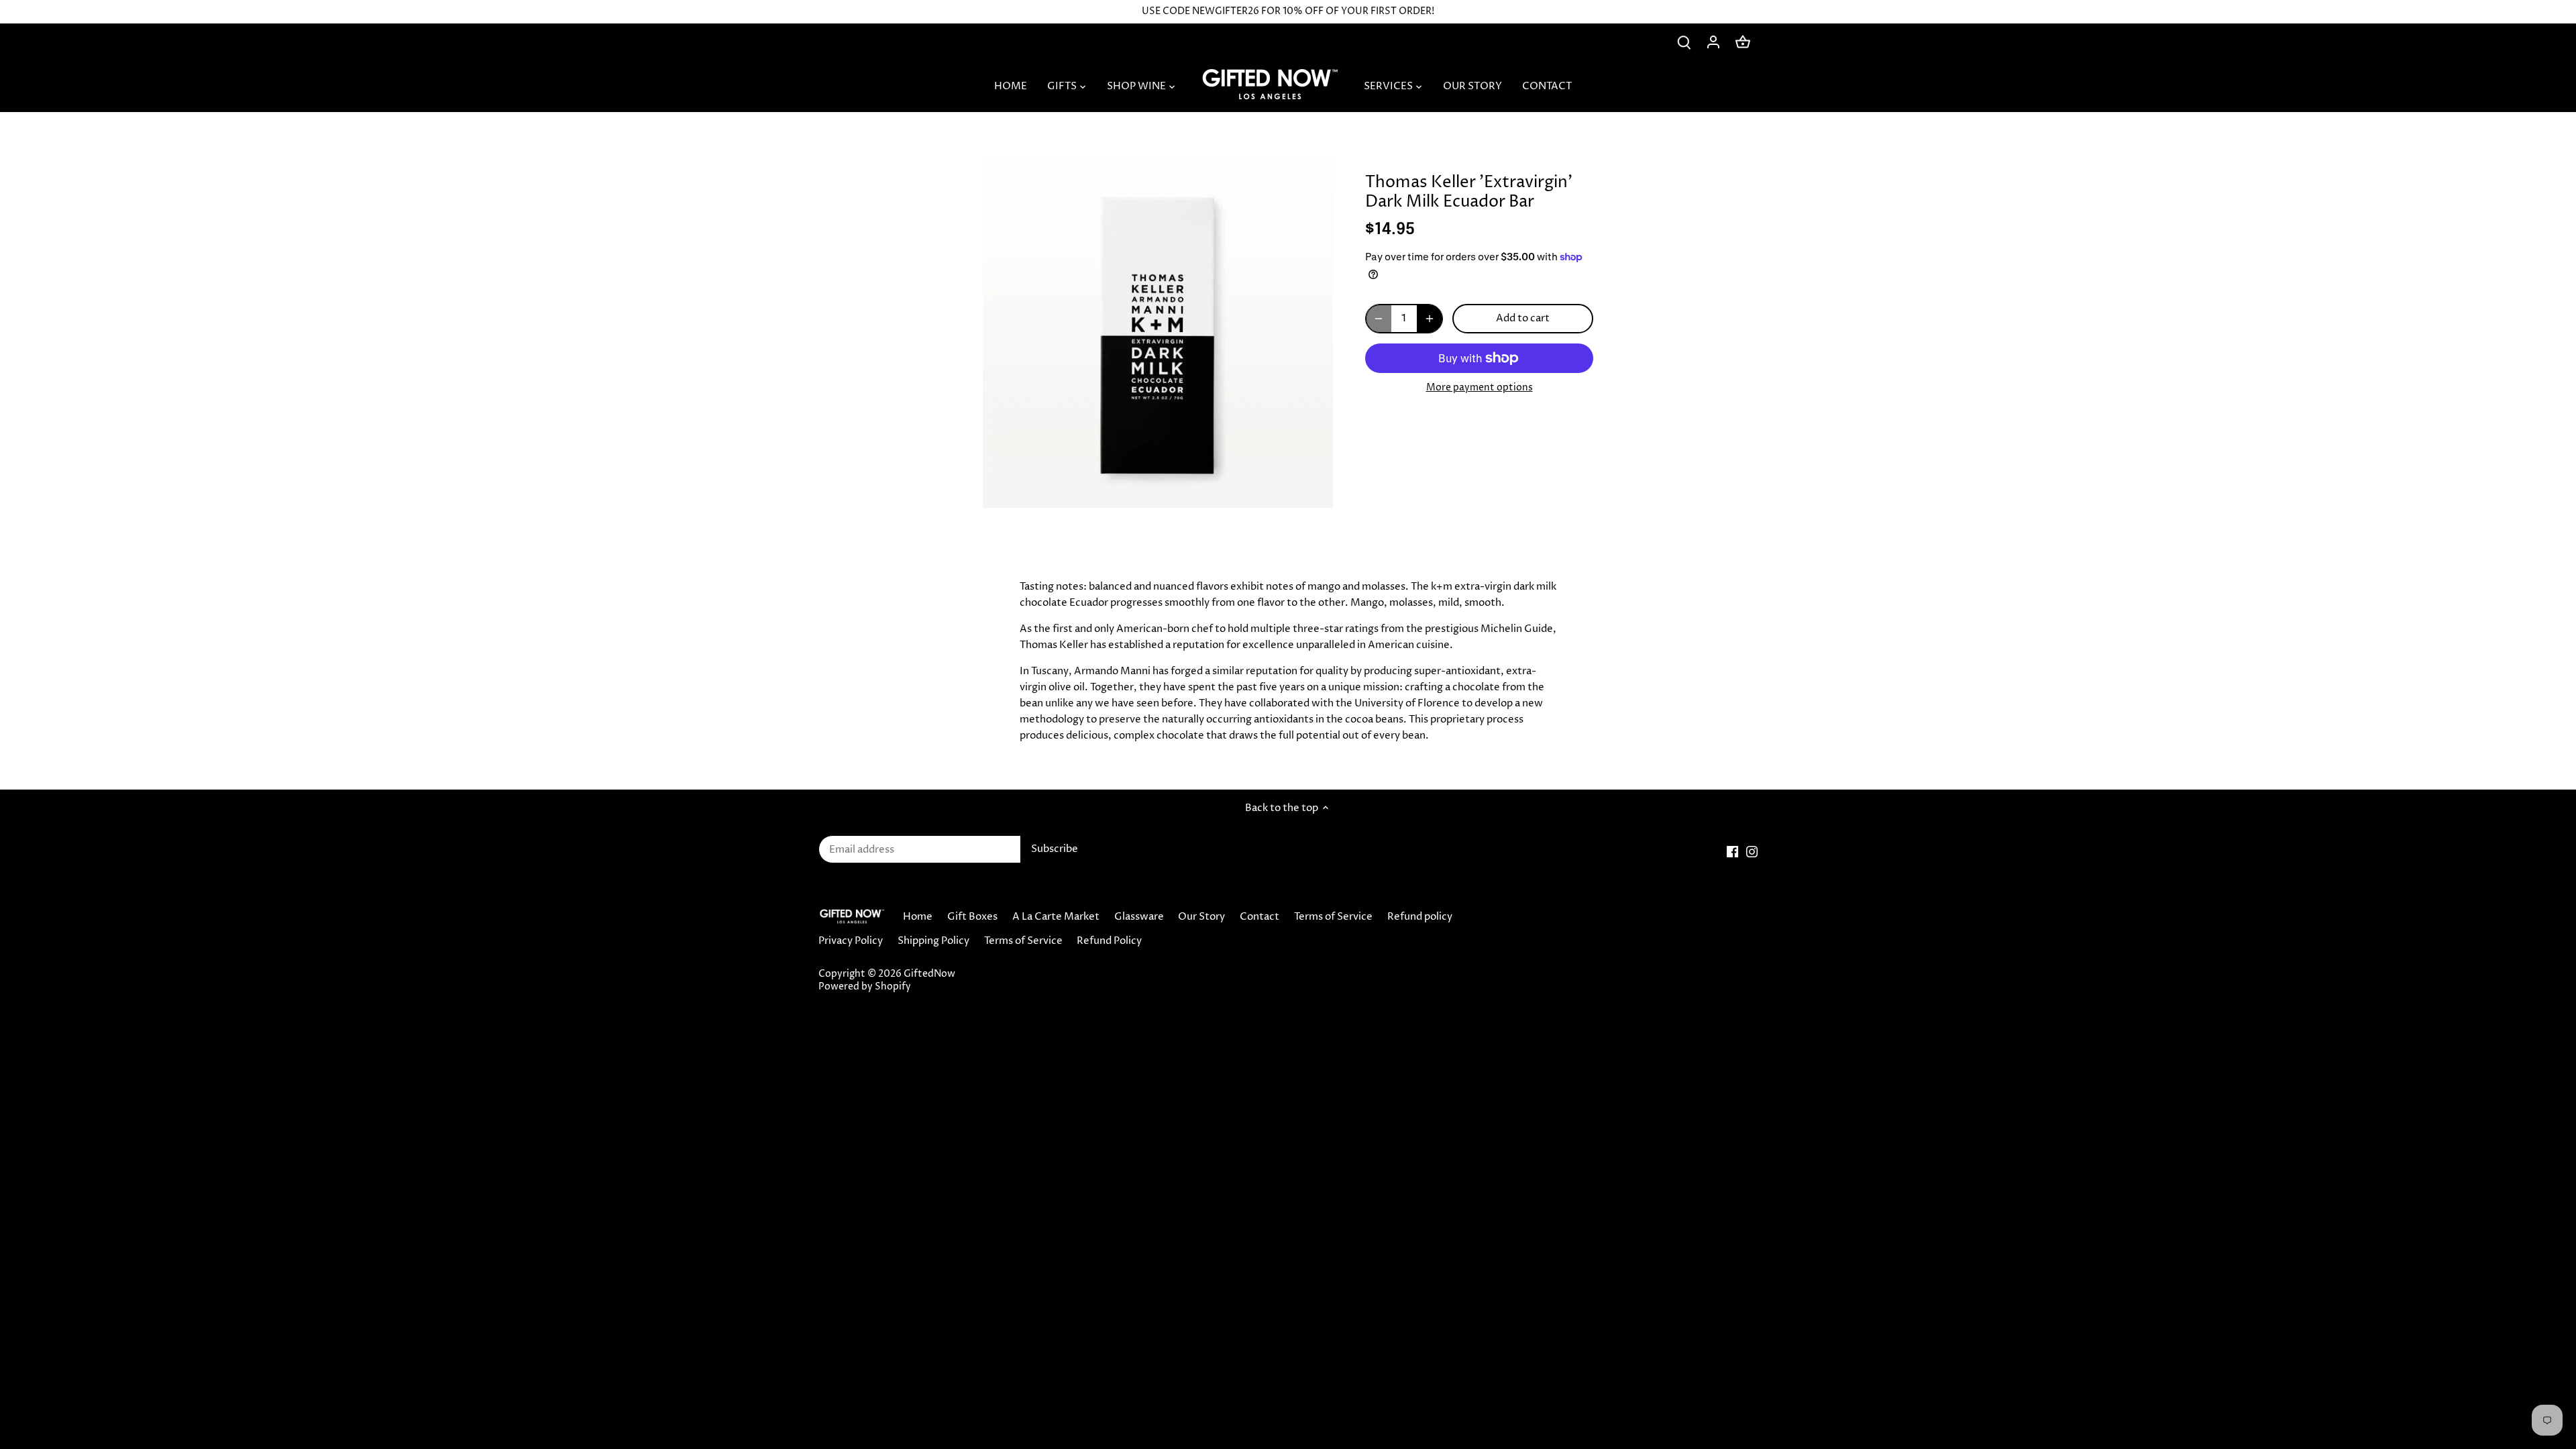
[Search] (1684, 42)
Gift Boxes (972, 917)
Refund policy (1420, 917)
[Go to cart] (1743, 42)
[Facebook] (1732, 852)
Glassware (1139, 917)
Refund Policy (1109, 941)
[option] (1158, 333)
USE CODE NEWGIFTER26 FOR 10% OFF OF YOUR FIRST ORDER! (1288, 11)
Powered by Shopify (865, 987)
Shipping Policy (933, 941)
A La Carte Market (1056, 917)
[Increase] (1430, 319)
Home (918, 917)
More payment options (1480, 387)
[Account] (1713, 42)
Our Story (1201, 917)
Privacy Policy (851, 941)
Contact (1259, 917)
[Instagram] (1752, 852)
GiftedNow (929, 974)
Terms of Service (1333, 917)
